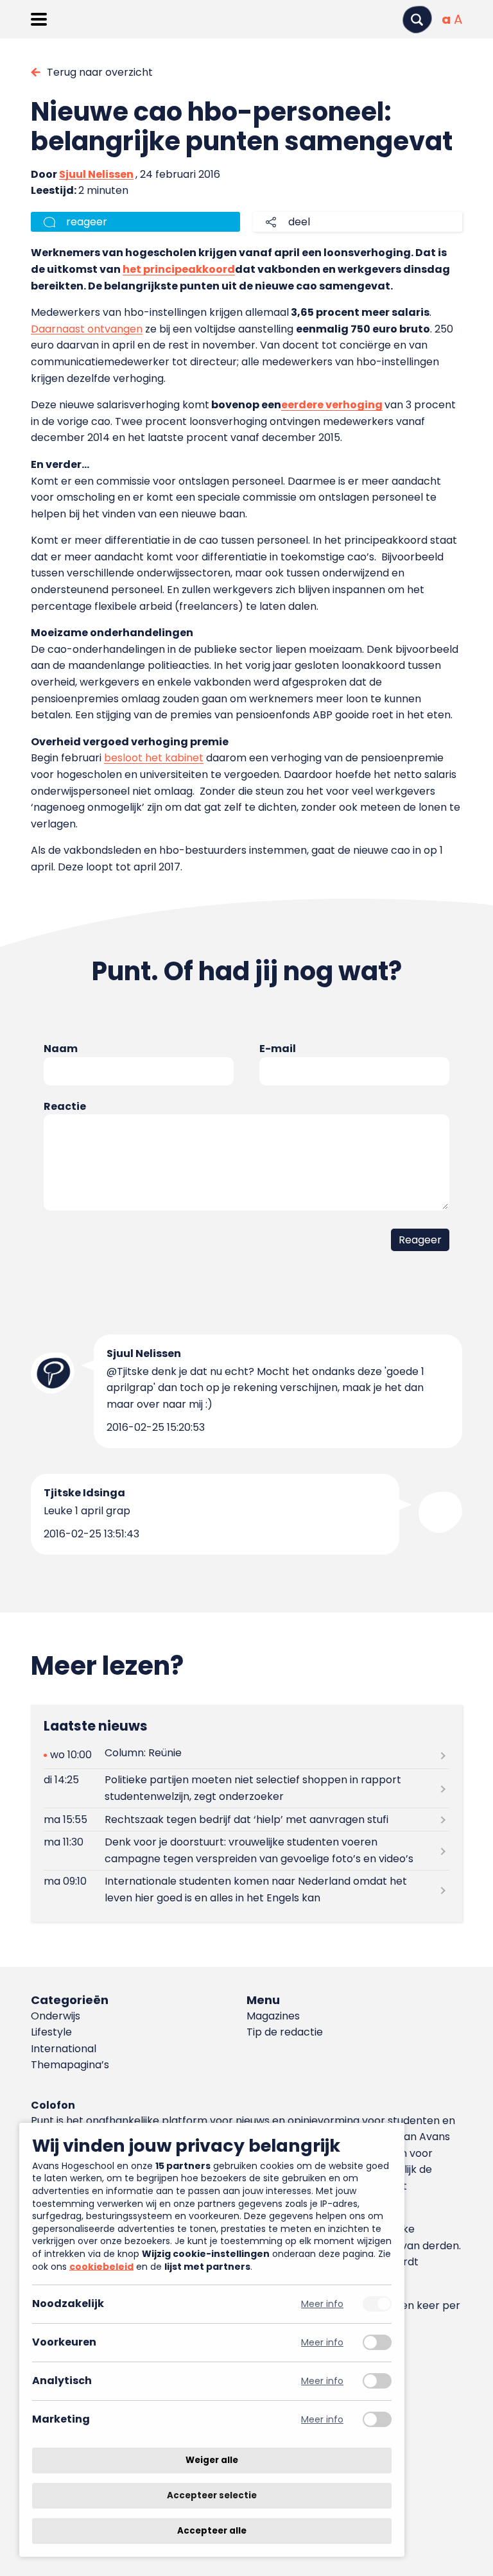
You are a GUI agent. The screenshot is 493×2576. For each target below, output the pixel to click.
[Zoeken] (417, 20)
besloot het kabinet (154, 758)
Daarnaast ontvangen (87, 329)
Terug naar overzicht (100, 72)
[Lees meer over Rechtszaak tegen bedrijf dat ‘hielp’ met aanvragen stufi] (246, 1820)
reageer (87, 222)
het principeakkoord (179, 269)
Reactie (65, 1106)
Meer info (322, 2304)
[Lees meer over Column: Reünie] (246, 1755)
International (64, 2049)
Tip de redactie (285, 2032)
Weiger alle (212, 2460)
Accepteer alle (212, 2531)
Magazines (273, 2016)
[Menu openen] (39, 19)
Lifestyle (51, 2032)
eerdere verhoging (332, 405)
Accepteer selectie (212, 2495)
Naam (61, 1049)
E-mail (278, 1049)
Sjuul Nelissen (96, 174)
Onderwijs (56, 2016)
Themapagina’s (70, 2065)
